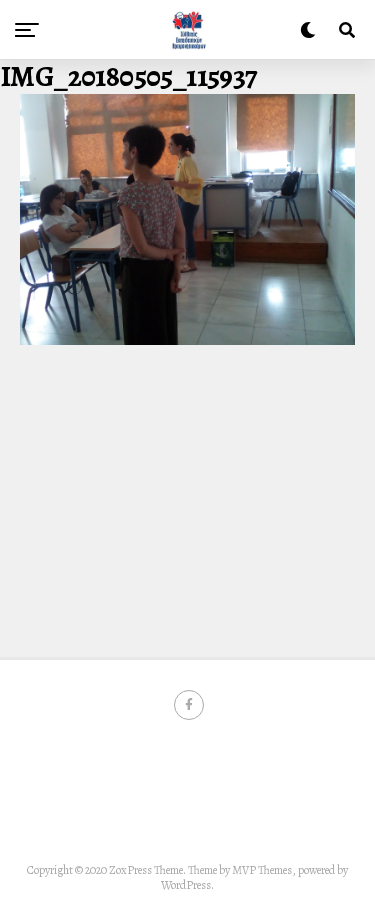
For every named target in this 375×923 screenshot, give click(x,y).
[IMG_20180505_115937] (187, 340)
